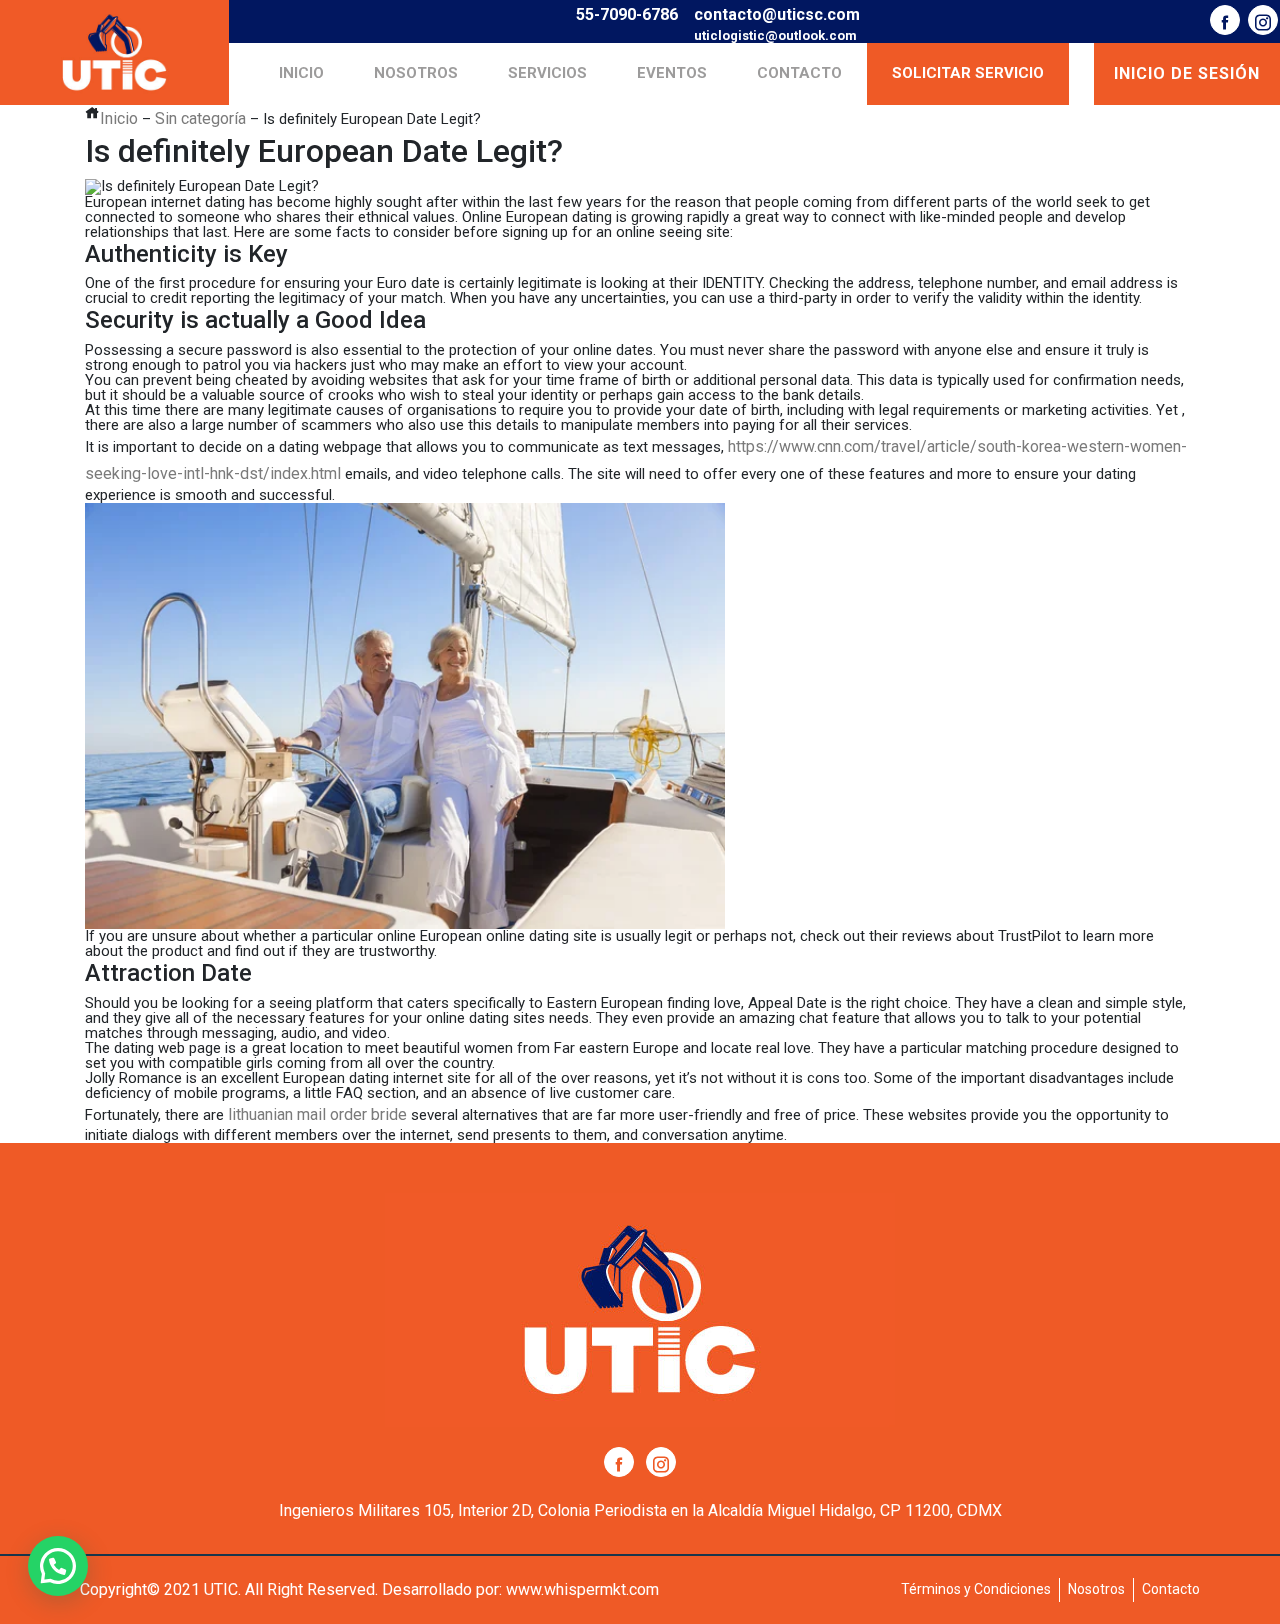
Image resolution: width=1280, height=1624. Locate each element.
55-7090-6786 (627, 14)
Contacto (799, 73)
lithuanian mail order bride (317, 1114)
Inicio (301, 73)
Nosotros (416, 73)
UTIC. (222, 1589)
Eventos (672, 73)
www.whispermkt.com (582, 1589)
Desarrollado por (440, 1589)
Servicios (547, 73)
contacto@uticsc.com (777, 14)
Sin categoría (200, 118)
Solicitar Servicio (968, 73)
